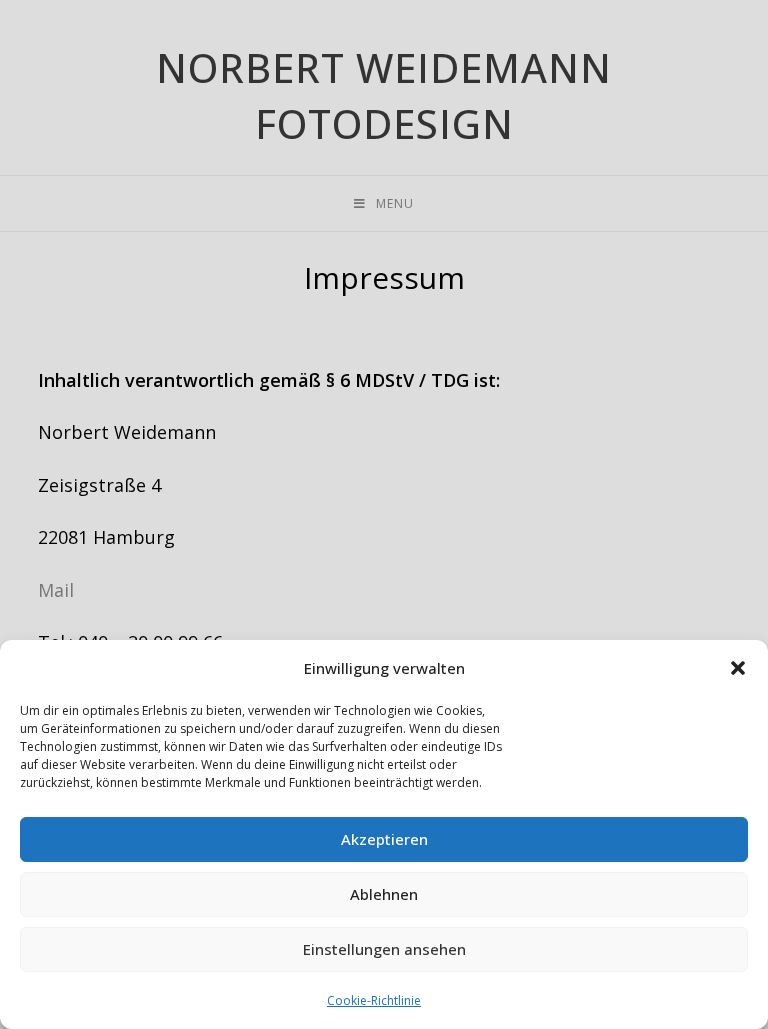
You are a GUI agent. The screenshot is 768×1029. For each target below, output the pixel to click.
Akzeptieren (384, 839)
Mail (56, 590)
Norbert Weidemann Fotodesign (384, 95)
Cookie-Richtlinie (374, 1000)
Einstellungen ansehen (384, 949)
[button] (738, 668)
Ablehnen (384, 894)
